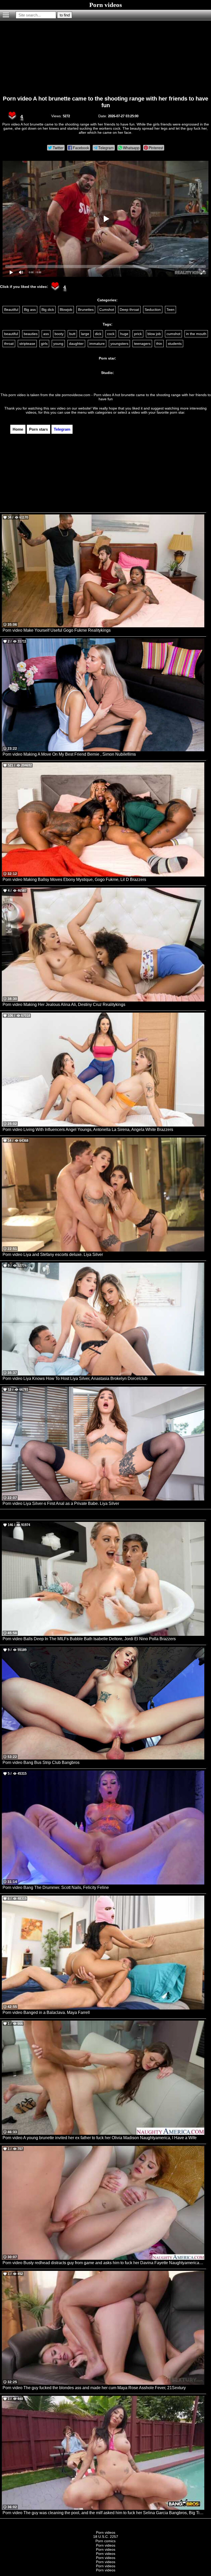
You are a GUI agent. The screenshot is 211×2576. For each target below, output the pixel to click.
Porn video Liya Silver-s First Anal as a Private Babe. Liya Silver (61, 1503)
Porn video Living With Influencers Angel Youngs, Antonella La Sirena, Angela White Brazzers (88, 1129)
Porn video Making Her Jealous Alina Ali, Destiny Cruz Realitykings (64, 1004)
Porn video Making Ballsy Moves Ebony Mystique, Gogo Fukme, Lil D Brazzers (74, 879)
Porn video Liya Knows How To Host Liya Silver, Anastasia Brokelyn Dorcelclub (75, 1378)
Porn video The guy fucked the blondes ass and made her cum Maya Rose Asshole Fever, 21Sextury (94, 2388)
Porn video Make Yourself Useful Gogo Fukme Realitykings (57, 630)
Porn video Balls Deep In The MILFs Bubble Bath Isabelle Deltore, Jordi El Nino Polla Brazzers (89, 1639)
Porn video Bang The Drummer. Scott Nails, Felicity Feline (56, 1887)
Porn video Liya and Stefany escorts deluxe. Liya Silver (53, 1254)
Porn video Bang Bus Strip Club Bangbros (41, 1762)
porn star (177, 412)
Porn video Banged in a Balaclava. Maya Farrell (46, 2012)
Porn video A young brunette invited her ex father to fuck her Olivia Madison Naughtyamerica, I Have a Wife (100, 2138)
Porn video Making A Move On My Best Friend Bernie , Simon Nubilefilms (69, 754)
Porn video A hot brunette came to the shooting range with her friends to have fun (105, 102)
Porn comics (105, 2541)
